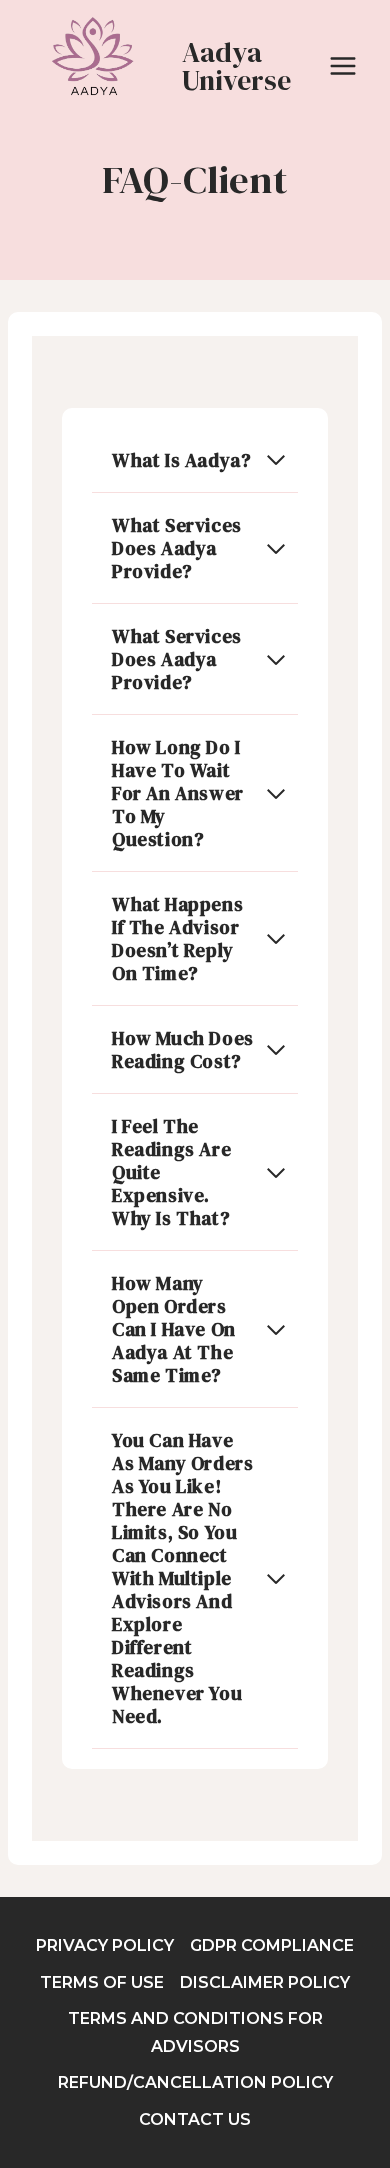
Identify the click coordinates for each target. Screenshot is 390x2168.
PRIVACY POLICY (105, 1945)
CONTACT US (195, 2119)
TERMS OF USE (102, 1982)
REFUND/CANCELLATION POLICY (195, 2082)
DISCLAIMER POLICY (265, 1982)
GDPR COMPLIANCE (272, 1945)
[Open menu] (342, 65)
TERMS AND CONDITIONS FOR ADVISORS (195, 2032)
